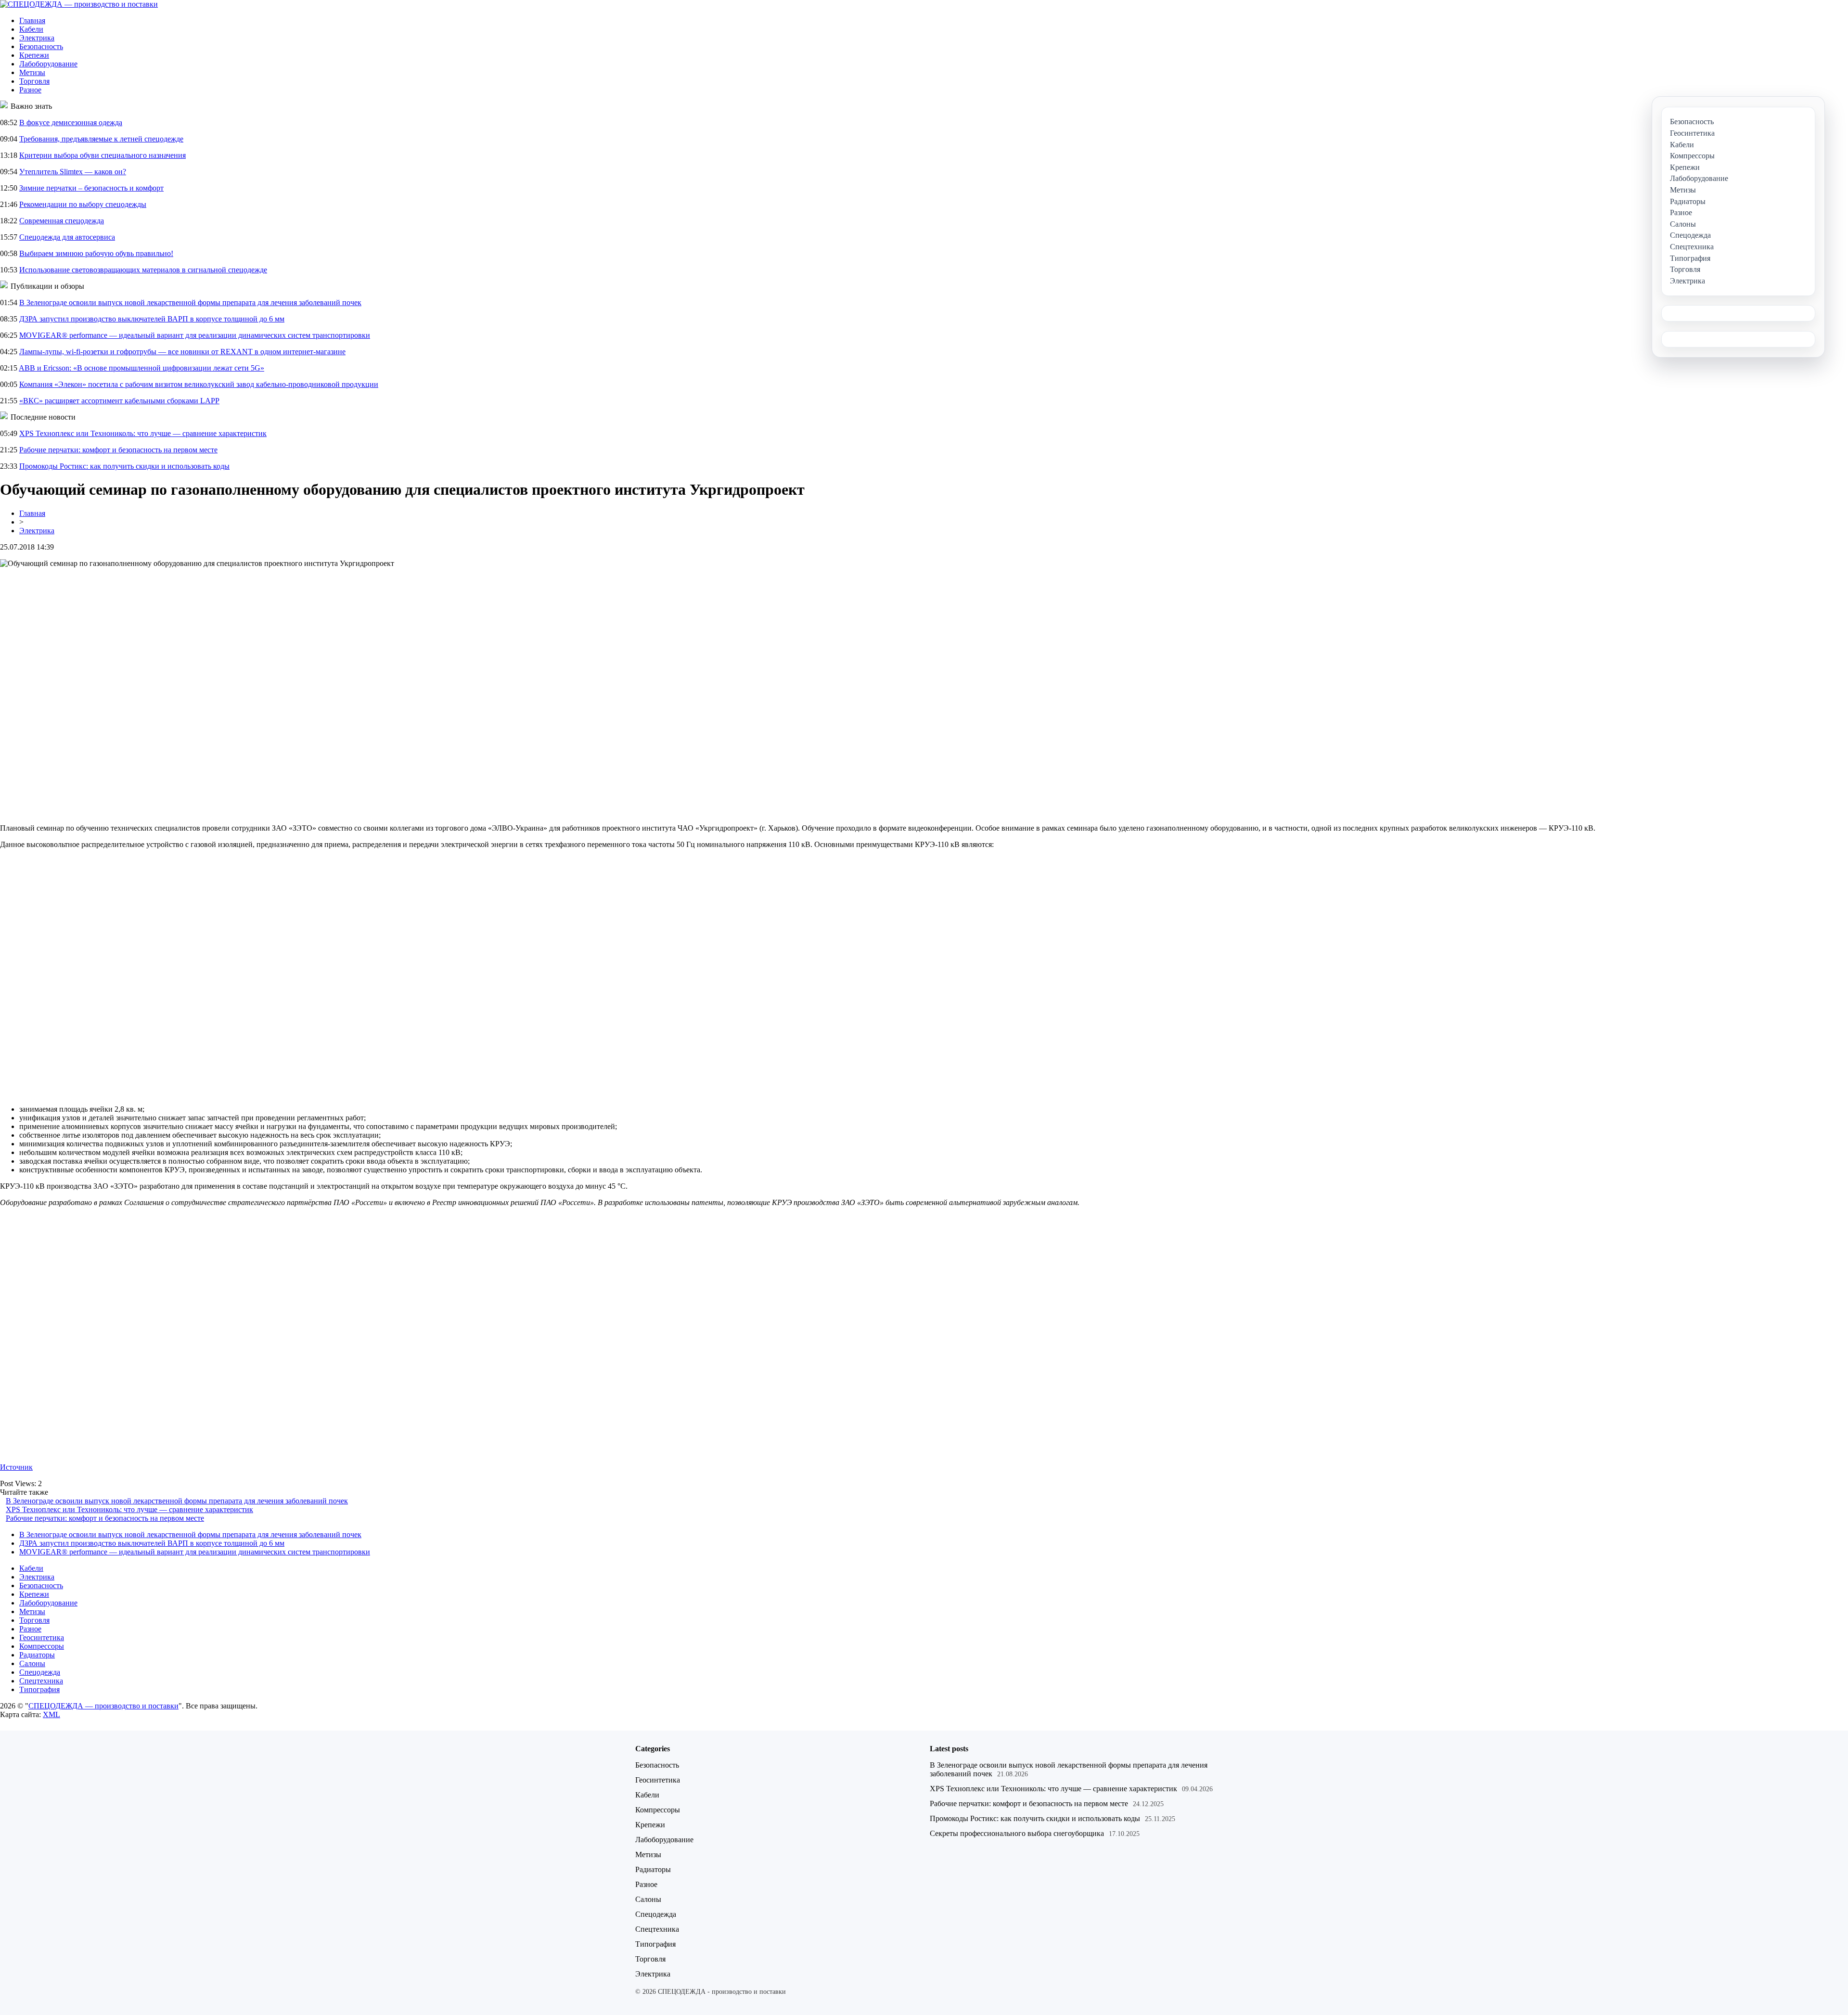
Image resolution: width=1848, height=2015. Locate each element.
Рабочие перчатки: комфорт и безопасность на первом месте (118, 450)
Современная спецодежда (62, 221)
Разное (30, 90)
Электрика (37, 38)
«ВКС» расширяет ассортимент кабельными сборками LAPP (119, 401)
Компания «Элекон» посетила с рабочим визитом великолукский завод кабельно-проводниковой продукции (199, 384)
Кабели (31, 29)
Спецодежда (40, 1672)
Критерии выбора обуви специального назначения (103, 155)
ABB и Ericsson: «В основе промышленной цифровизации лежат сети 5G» (141, 368)
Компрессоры (42, 1646)
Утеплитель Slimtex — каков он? (73, 172)
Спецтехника (41, 1681)
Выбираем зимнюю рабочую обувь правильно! (96, 253)
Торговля (34, 81)
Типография (39, 1689)
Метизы (32, 72)
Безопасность (41, 46)
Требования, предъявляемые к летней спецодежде (101, 139)
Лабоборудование (48, 64)
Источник (16, 1467)
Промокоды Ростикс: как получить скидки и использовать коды (124, 466)
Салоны (32, 1663)
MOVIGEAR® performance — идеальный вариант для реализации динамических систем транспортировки (195, 335)
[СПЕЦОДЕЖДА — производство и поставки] (79, 4)
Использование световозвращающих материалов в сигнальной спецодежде (143, 270)
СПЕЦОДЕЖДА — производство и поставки (103, 1706)
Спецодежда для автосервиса (67, 237)
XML (51, 1714)
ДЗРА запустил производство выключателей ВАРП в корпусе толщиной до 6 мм (152, 319)
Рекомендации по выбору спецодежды (83, 204)
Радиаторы (37, 1655)
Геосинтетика (42, 1637)
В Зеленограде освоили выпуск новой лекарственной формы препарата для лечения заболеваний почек (190, 302)
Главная (32, 20)
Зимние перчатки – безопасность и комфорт (91, 188)
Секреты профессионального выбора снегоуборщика (1017, 1833)
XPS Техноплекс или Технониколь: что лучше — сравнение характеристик (143, 433)
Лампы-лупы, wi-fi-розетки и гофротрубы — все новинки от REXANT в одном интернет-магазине (182, 352)
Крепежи (34, 55)
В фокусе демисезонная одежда (71, 122)
